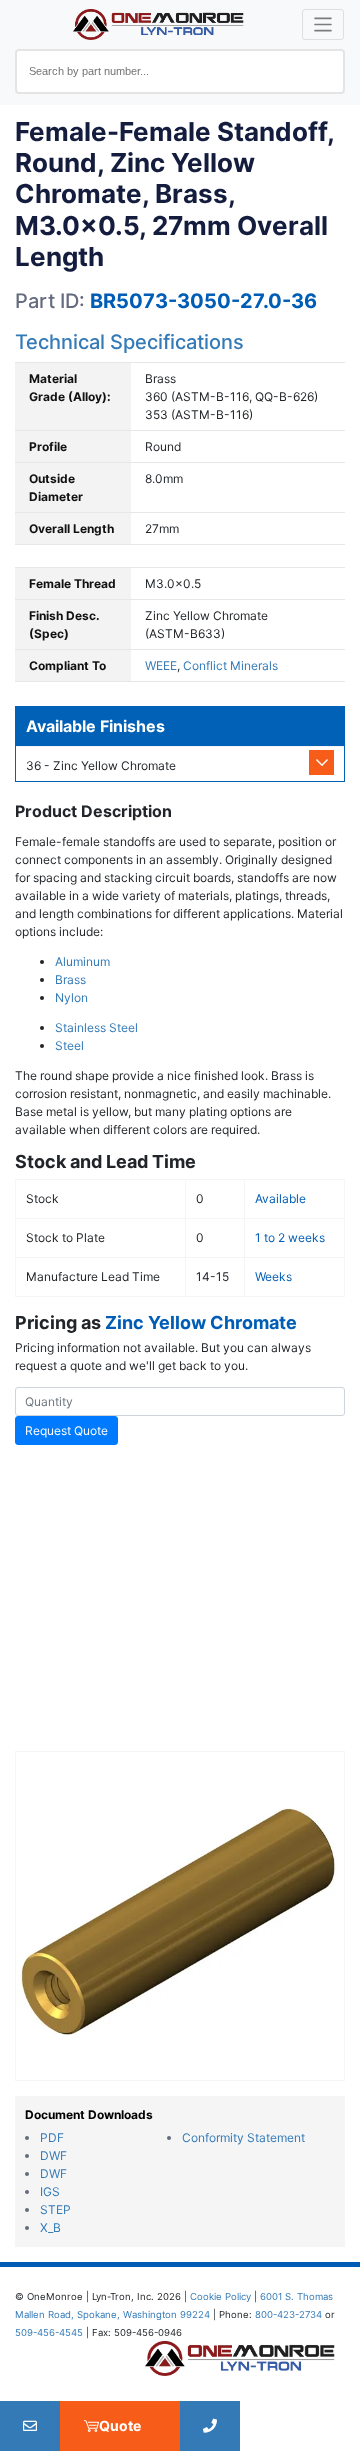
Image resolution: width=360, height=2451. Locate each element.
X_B (50, 2227)
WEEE (161, 665)
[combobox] (180, 71)
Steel (69, 1045)
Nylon (71, 997)
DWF (53, 2155)
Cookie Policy (220, 2296)
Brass (70, 979)
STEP (55, 2209)
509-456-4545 (49, 2332)
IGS (50, 2191)
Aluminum (82, 961)
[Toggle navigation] (323, 24)
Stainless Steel (96, 1027)
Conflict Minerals (230, 665)
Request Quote (66, 1430)
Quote (120, 2425)
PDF (52, 2137)
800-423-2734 (288, 2314)
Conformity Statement (243, 2137)
